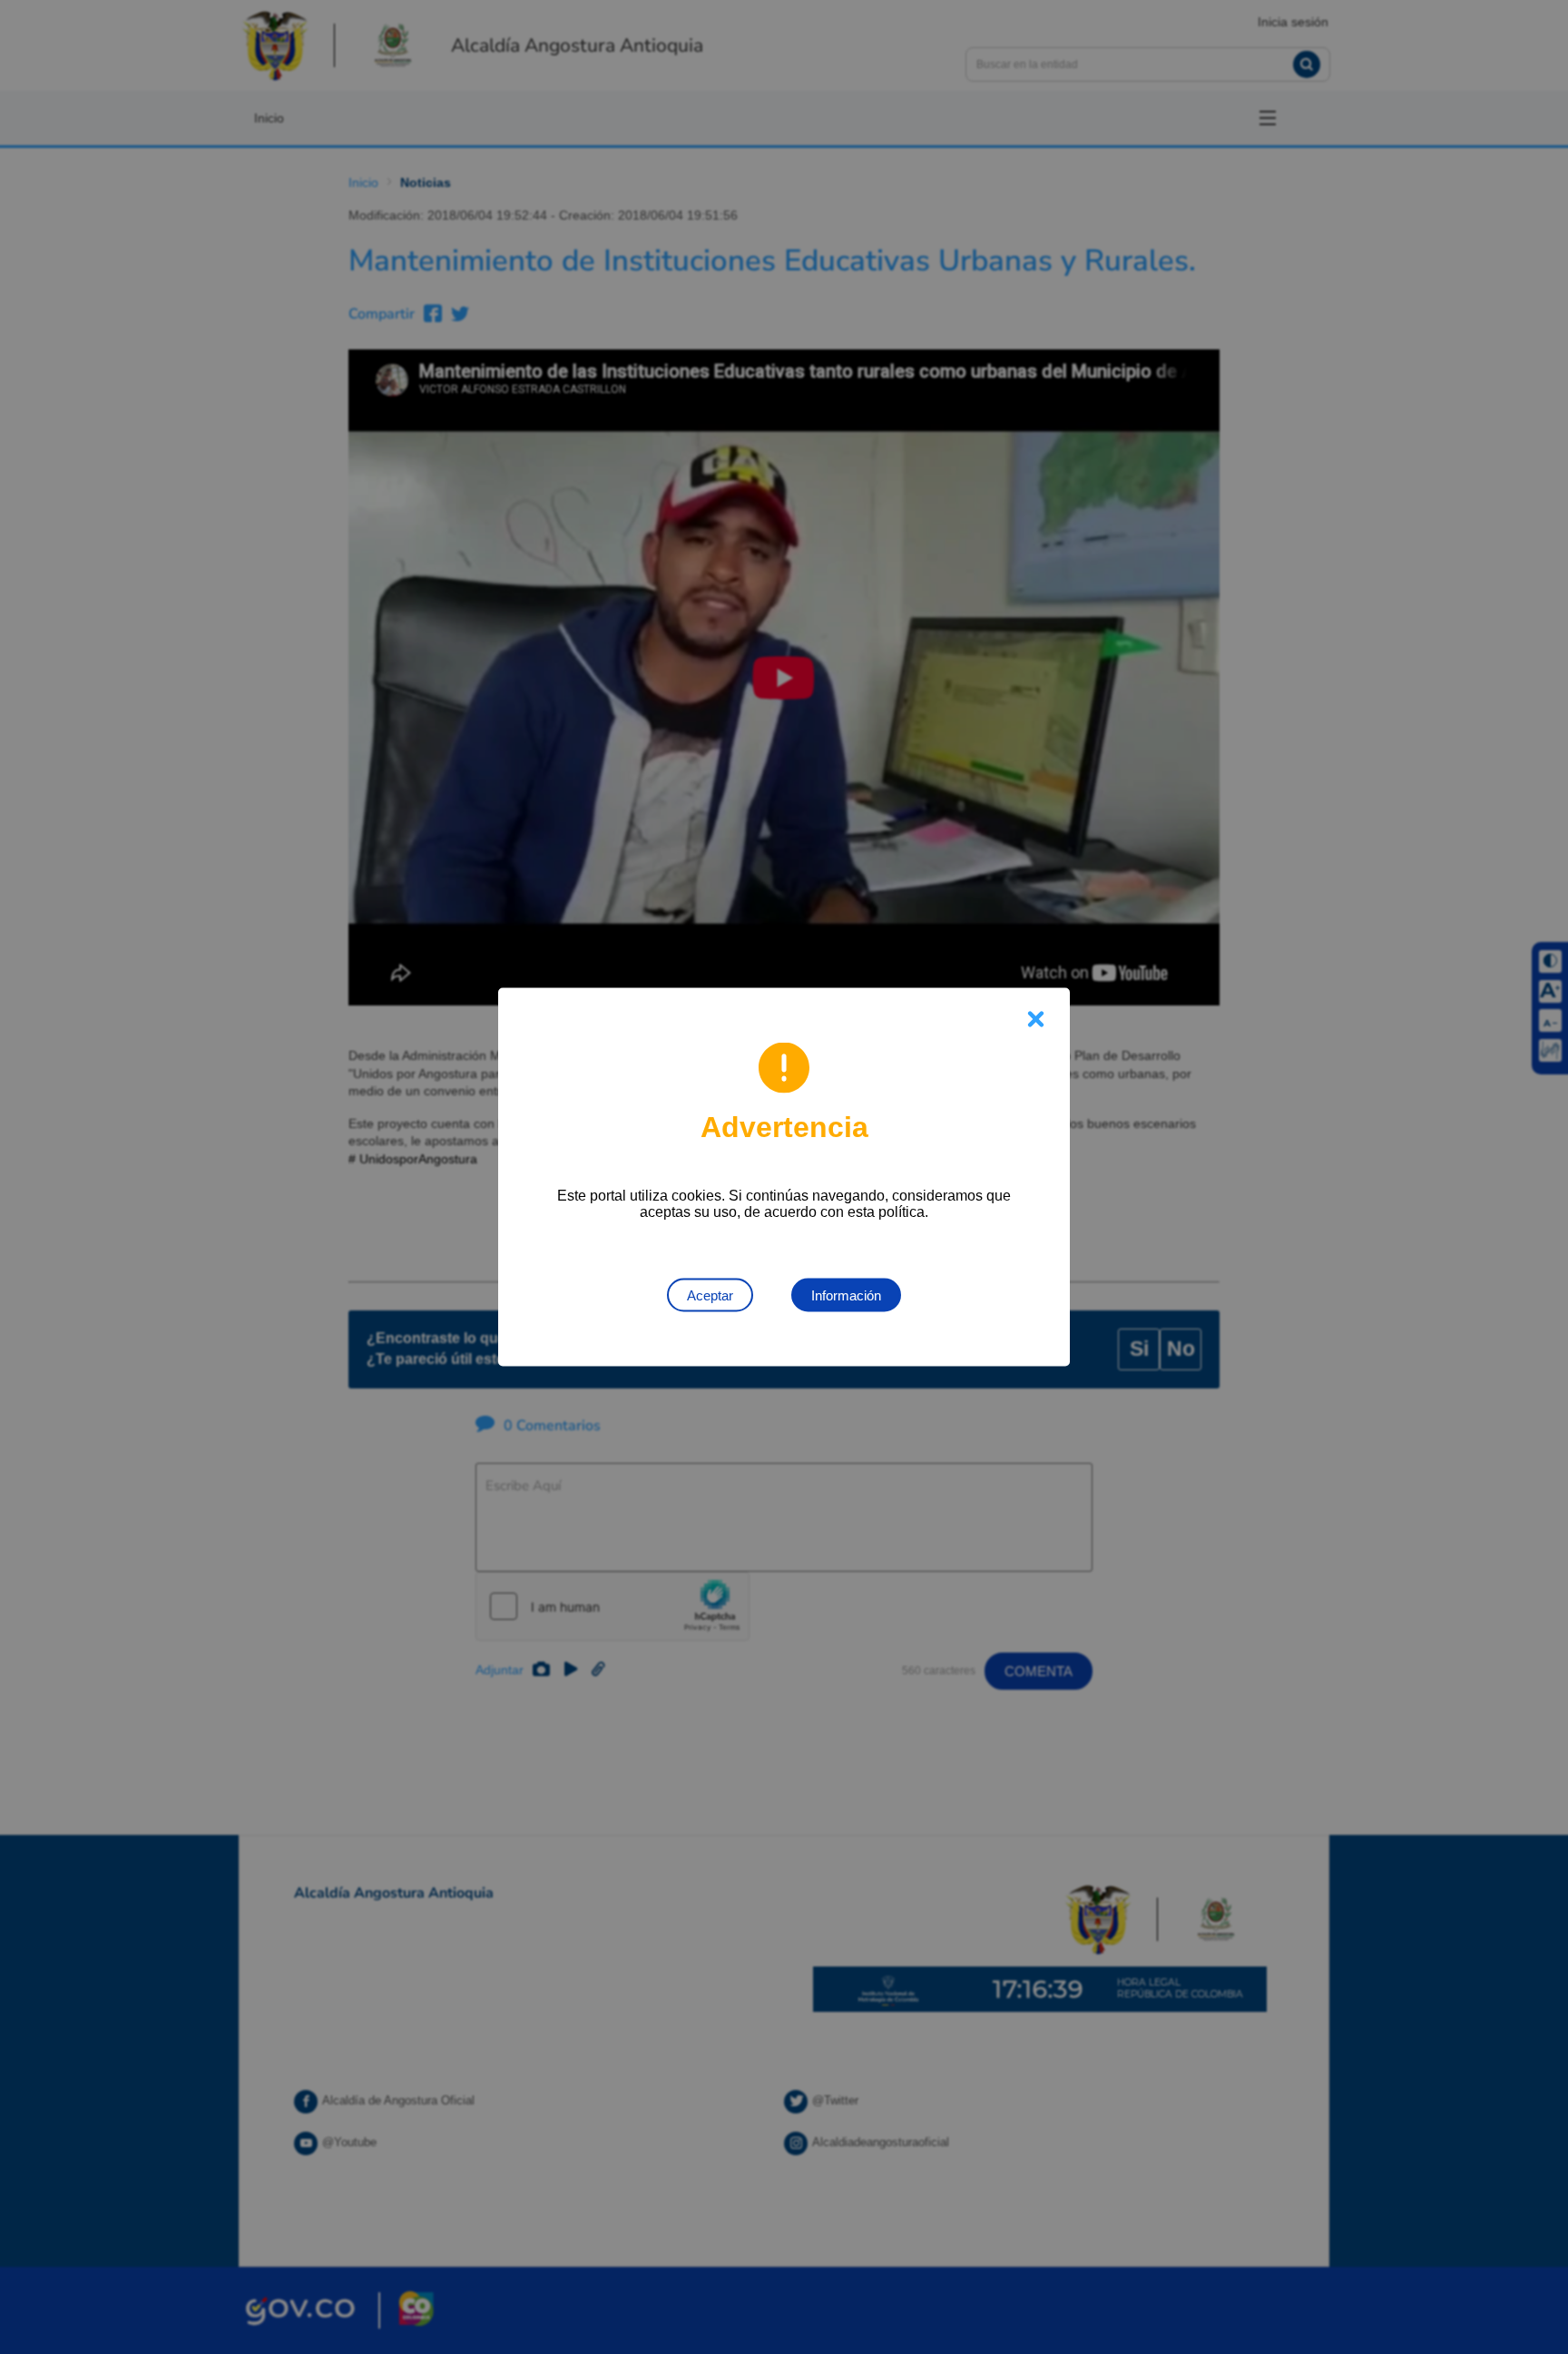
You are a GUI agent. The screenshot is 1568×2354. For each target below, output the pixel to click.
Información (846, 1295)
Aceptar (710, 1295)
